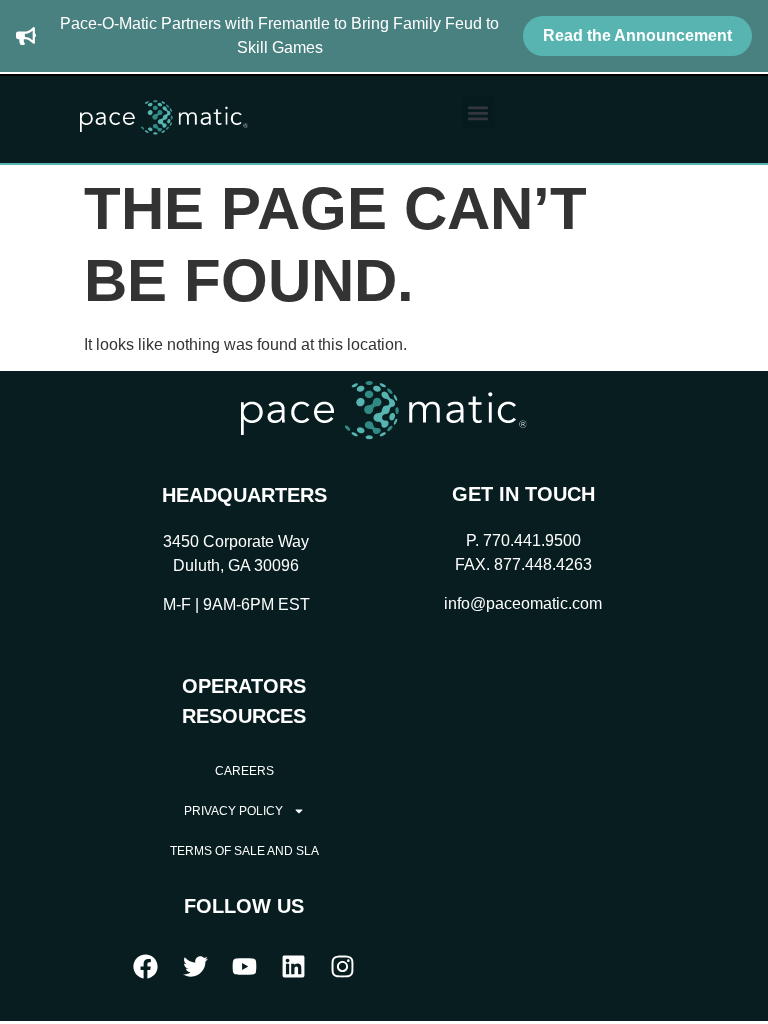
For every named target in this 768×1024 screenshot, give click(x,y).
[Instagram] (343, 966)
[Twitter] (195, 966)
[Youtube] (244, 966)
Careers (244, 771)
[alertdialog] (384, 36)
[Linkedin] (294, 966)
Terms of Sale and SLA (244, 851)
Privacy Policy (233, 811)
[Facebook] (146, 966)
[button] (478, 112)
